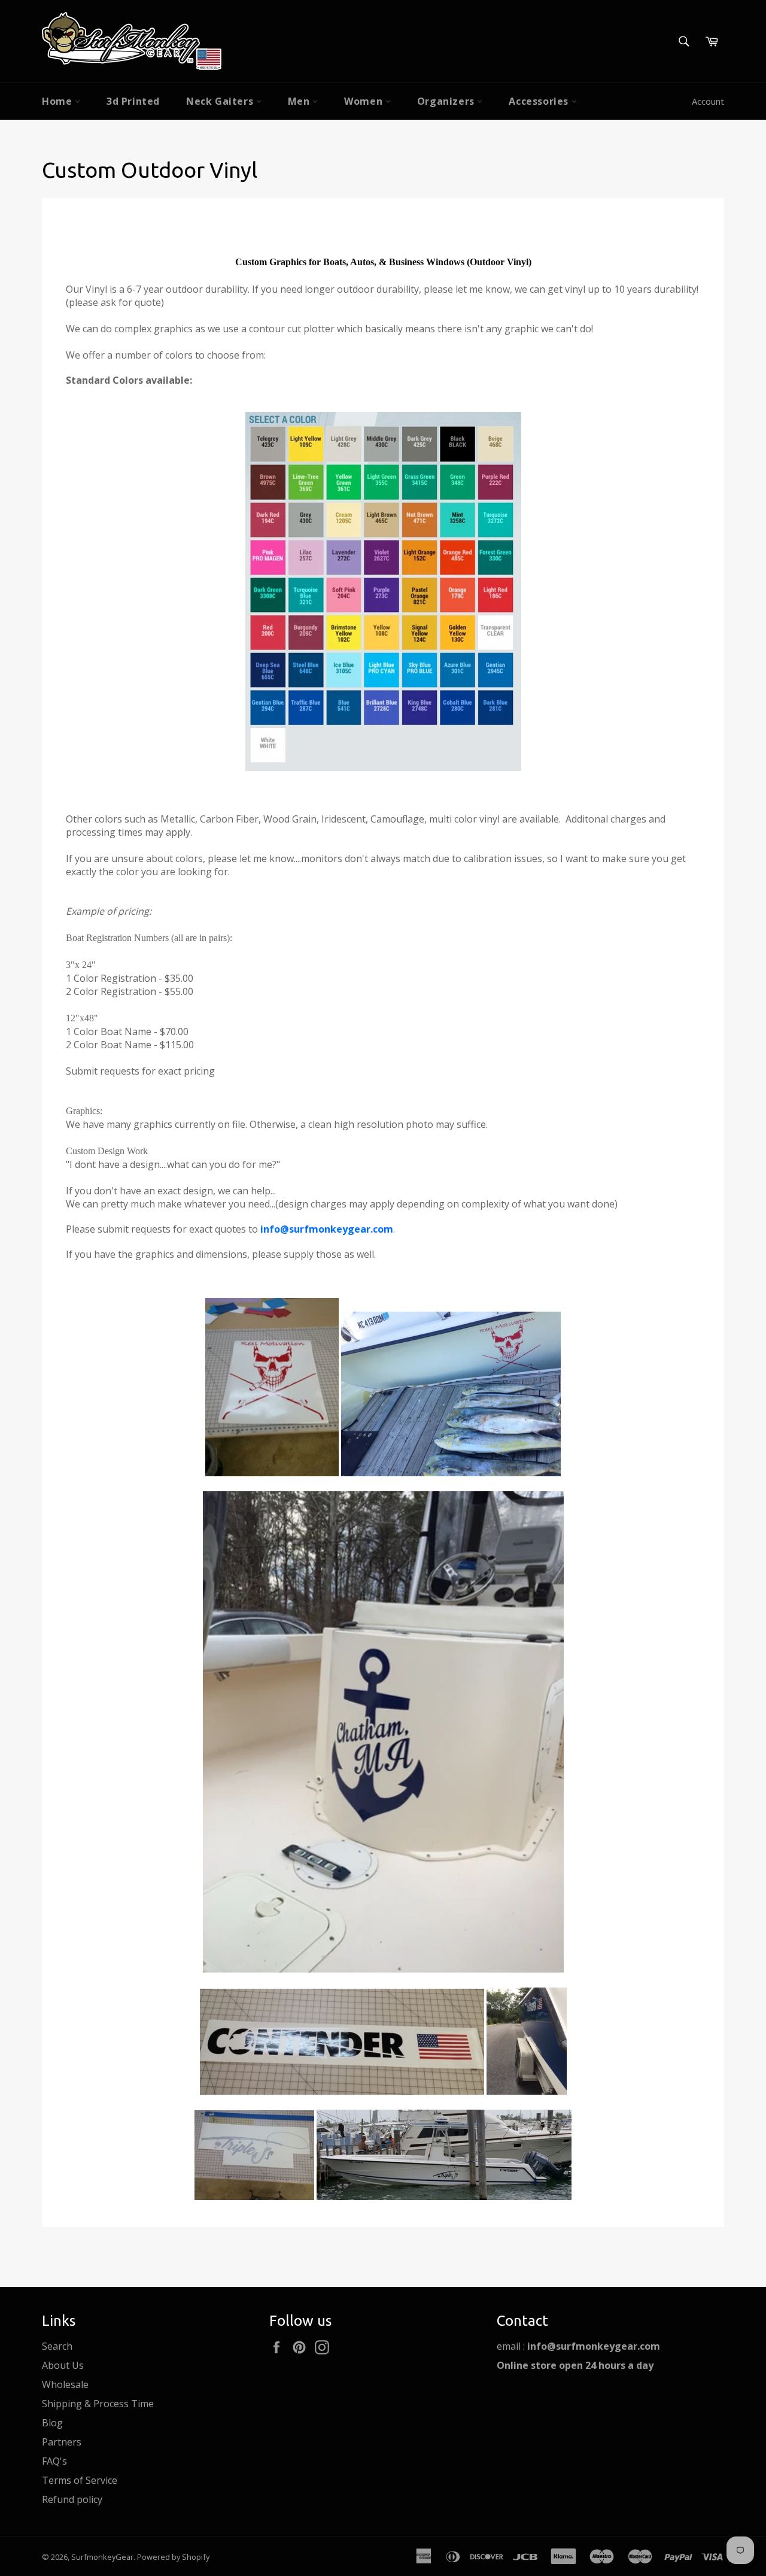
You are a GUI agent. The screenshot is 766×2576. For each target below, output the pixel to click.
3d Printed (133, 101)
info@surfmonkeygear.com (327, 1229)
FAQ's (54, 2461)
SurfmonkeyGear (102, 2557)
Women (365, 101)
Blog (52, 2423)
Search (57, 2346)
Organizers (447, 101)
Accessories (540, 101)
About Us (63, 2365)
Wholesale (65, 2384)
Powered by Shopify (173, 2557)
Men (300, 101)
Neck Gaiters (221, 101)
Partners (62, 2442)
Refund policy (72, 2499)
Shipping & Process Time (98, 2404)
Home (58, 101)
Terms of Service (80, 2480)
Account (708, 101)
